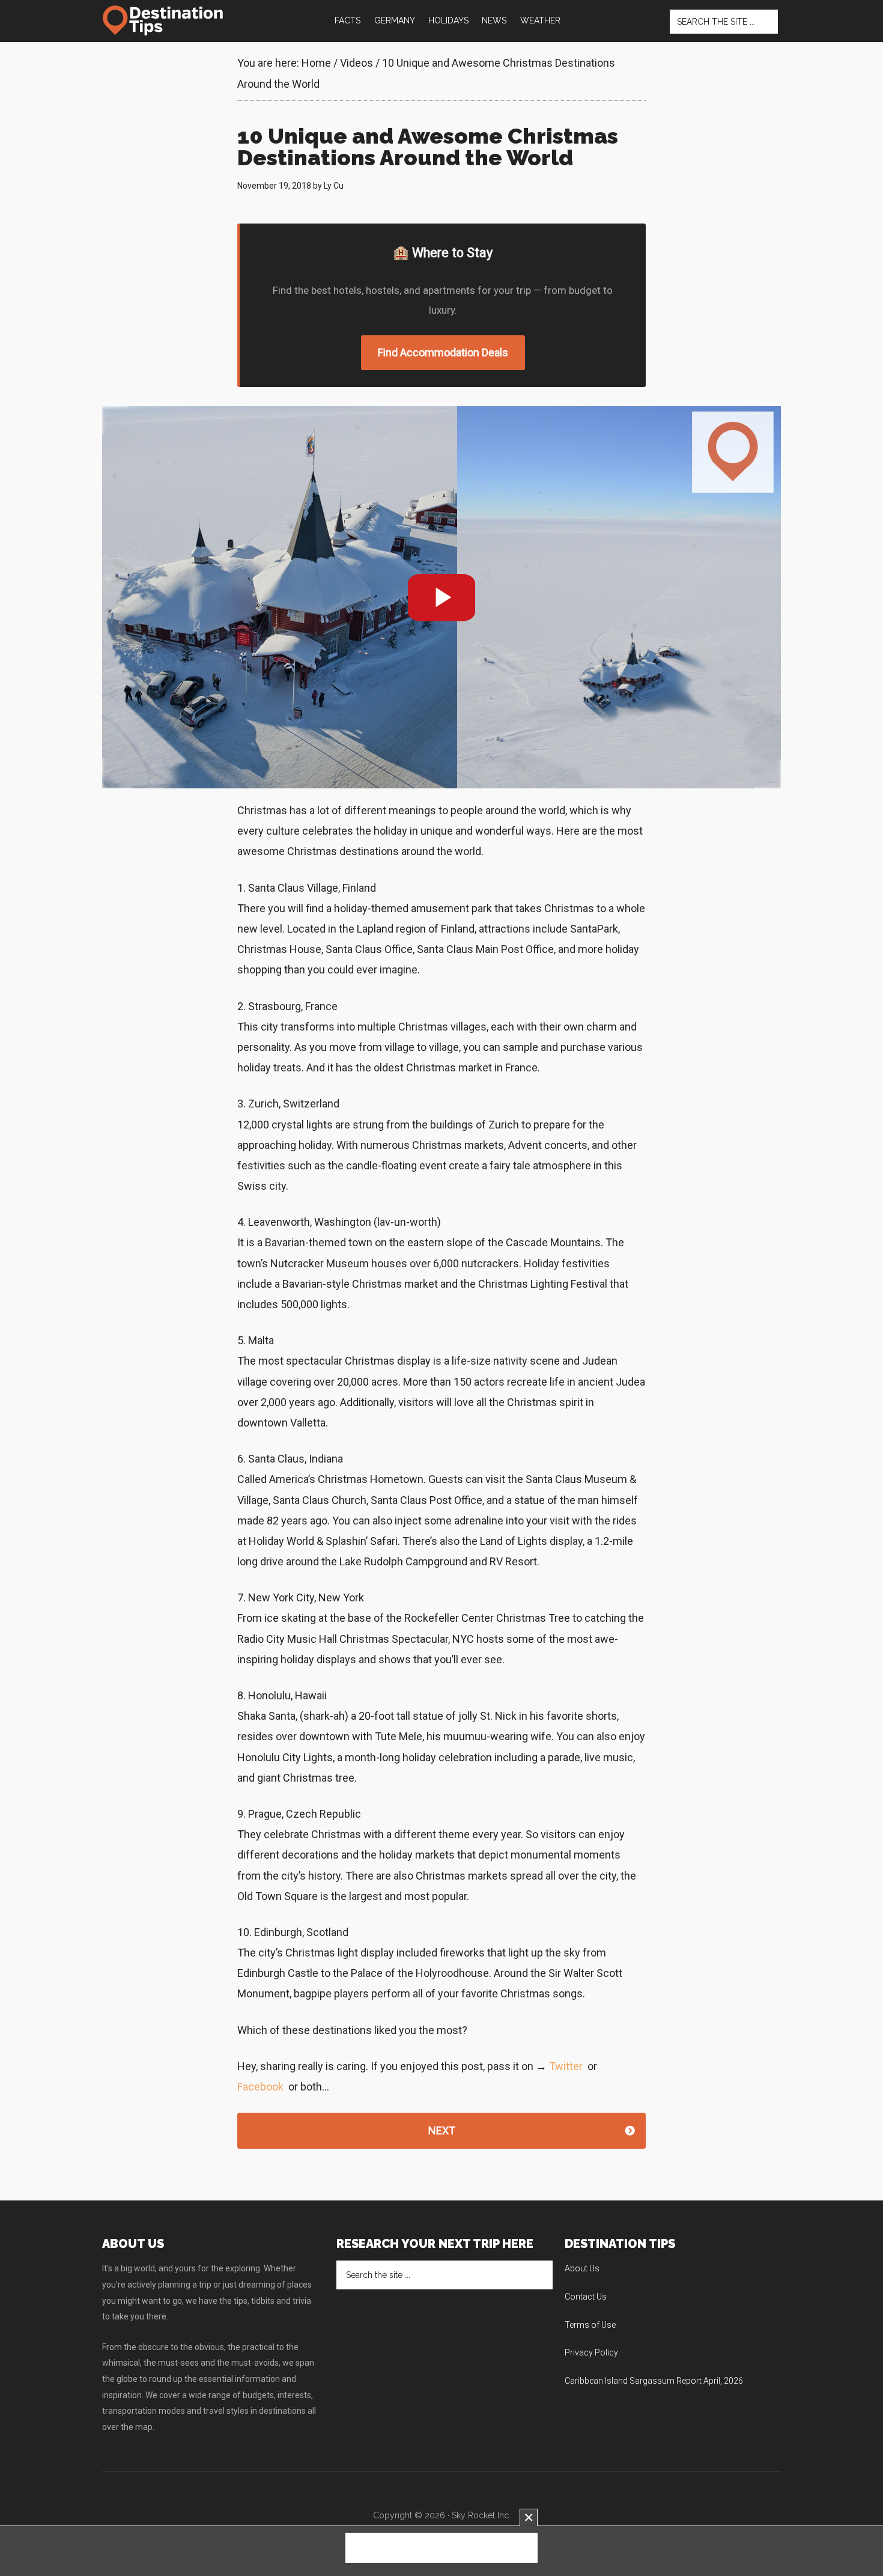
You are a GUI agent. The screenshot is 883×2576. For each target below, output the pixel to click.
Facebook (260, 2087)
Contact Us (586, 2297)
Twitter (566, 2066)
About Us (582, 2268)
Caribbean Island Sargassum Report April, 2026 (654, 2381)
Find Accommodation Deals (443, 352)
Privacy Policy (591, 2352)
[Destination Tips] (164, 20)
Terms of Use (590, 2325)
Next (442, 2130)
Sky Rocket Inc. (481, 2515)
